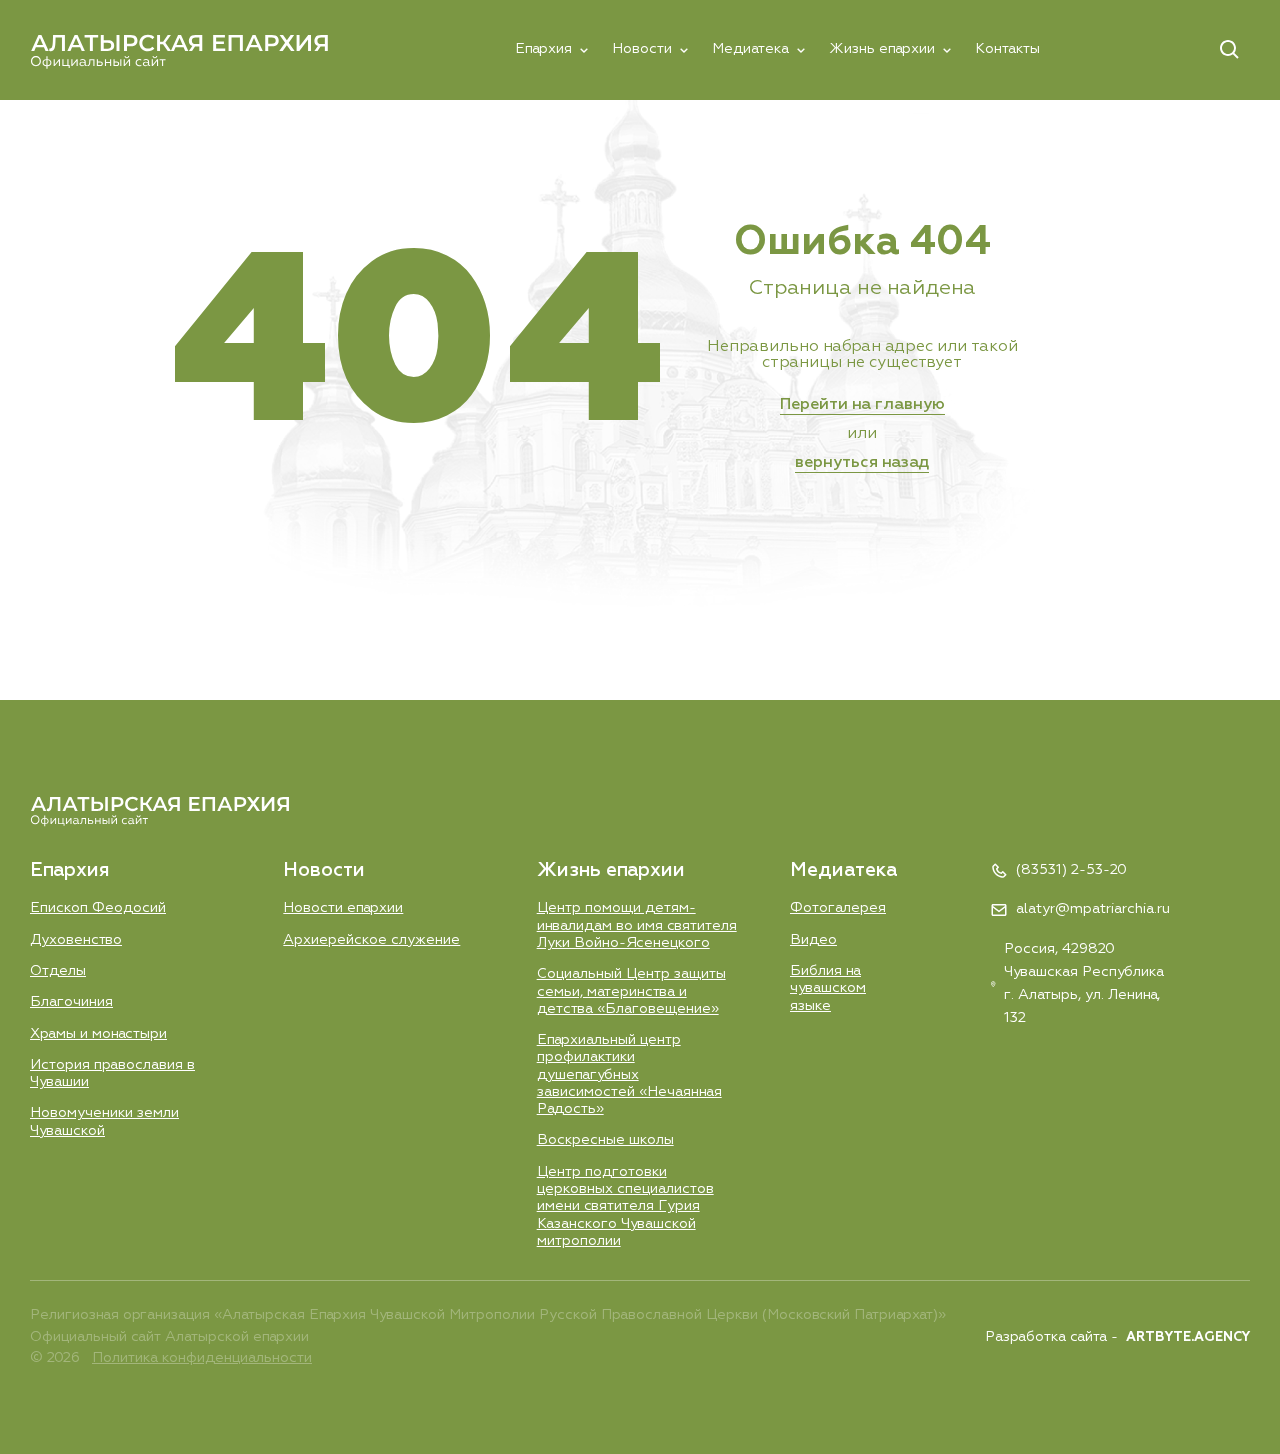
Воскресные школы (605, 1140)
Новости (642, 49)
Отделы (58, 971)
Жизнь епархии (882, 49)
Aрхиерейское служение (371, 940)
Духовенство (76, 940)
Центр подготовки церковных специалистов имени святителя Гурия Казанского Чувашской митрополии (625, 1206)
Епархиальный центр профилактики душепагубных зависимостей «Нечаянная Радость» (629, 1074)
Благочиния (71, 1002)
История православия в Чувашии (112, 1073)
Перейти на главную (862, 405)
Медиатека (750, 49)
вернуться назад (862, 463)
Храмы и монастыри (98, 1034)
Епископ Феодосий (98, 908)
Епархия (543, 49)
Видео (813, 940)
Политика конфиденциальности (202, 1358)
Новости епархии (343, 908)
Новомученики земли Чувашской (104, 1121)
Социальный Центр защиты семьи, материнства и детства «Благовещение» (631, 991)
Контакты (1007, 49)
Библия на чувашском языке (828, 988)
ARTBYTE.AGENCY (1188, 1337)
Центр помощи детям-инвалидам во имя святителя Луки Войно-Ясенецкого (637, 925)
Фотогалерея (838, 908)
